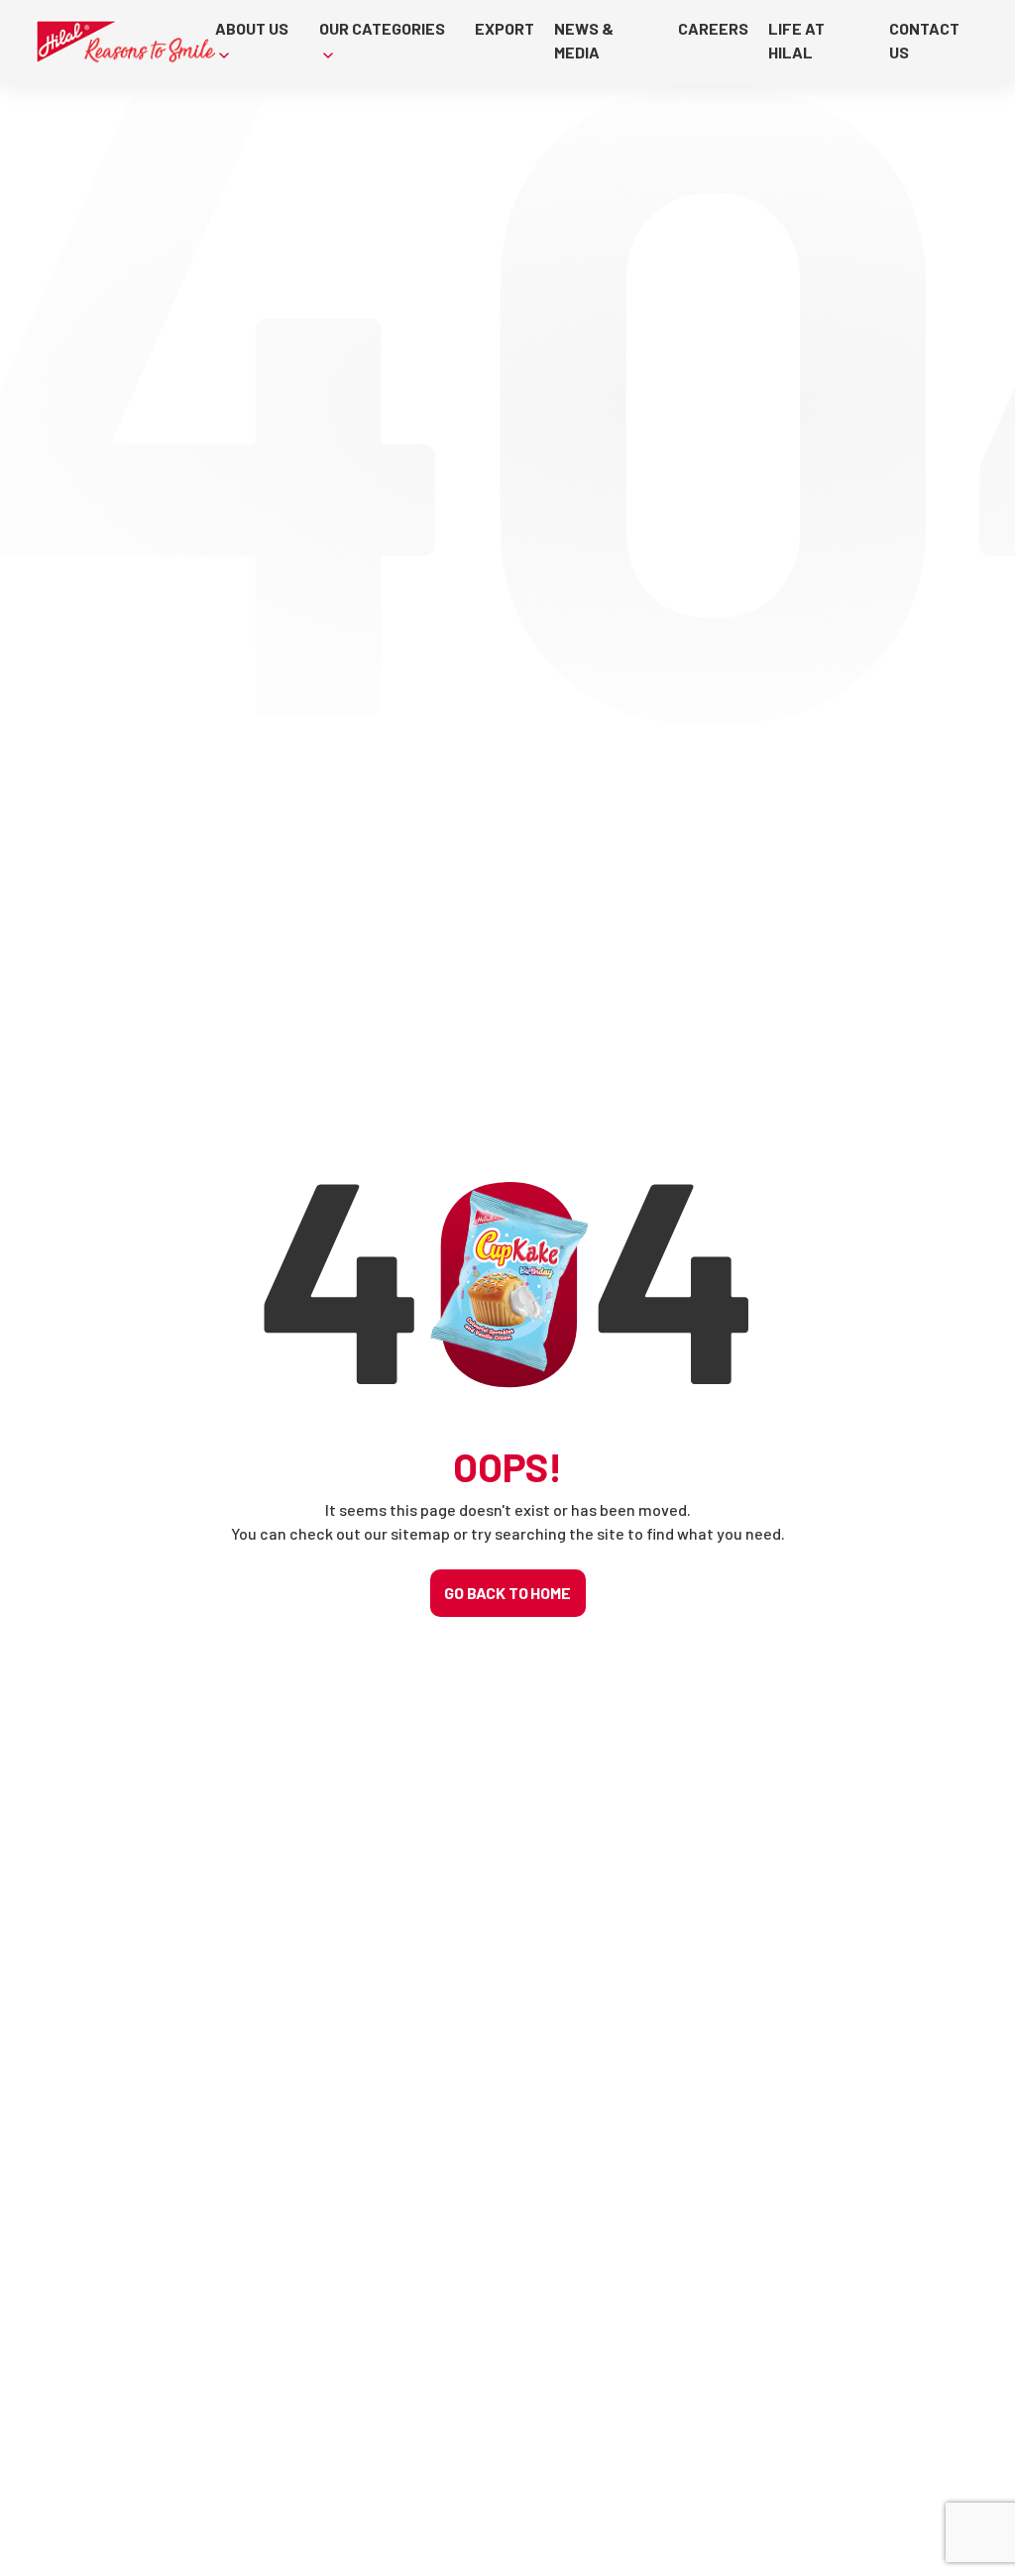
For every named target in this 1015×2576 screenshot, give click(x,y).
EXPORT (505, 28)
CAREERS (713, 28)
